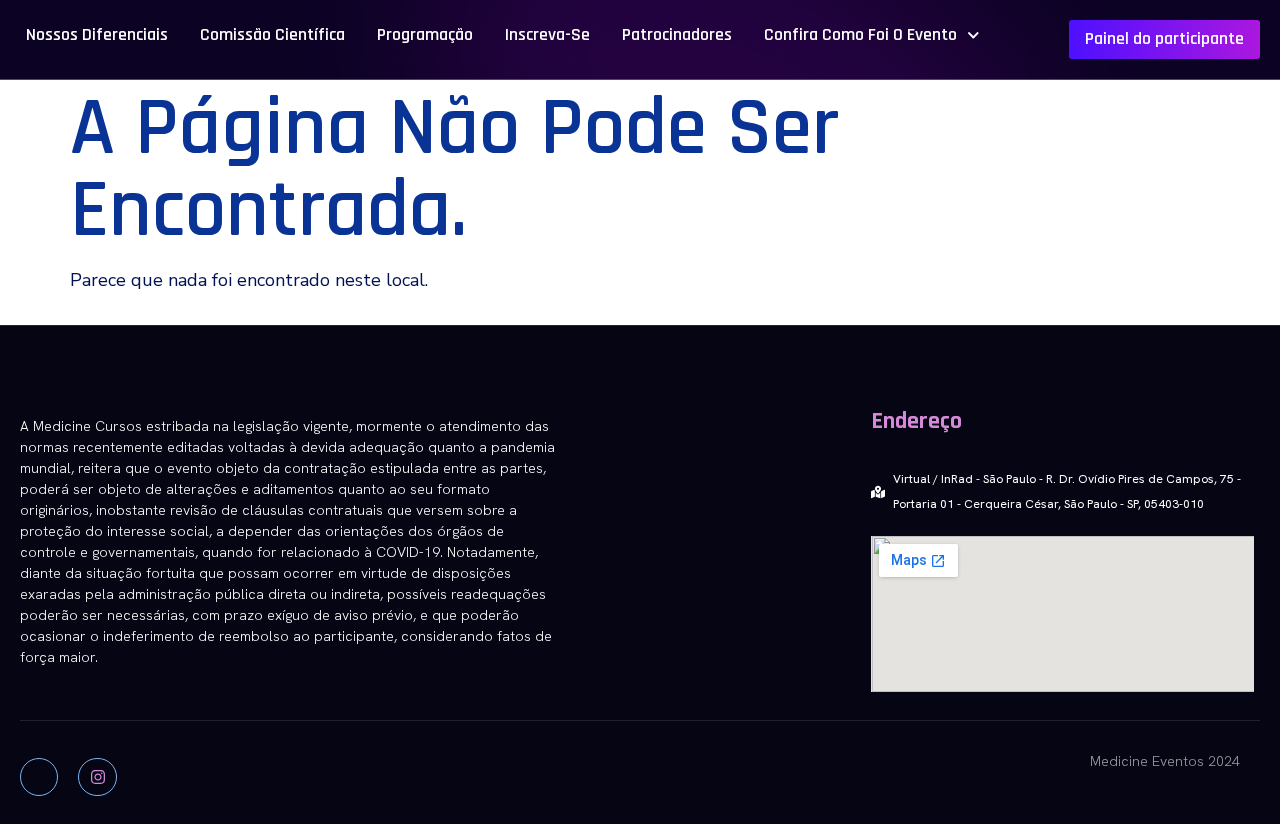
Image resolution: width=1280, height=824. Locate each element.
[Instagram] (97, 777)
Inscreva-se (547, 34)
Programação (425, 34)
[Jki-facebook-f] (39, 777)
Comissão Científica (272, 34)
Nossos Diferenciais (97, 34)
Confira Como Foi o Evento (860, 34)
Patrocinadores (677, 34)
